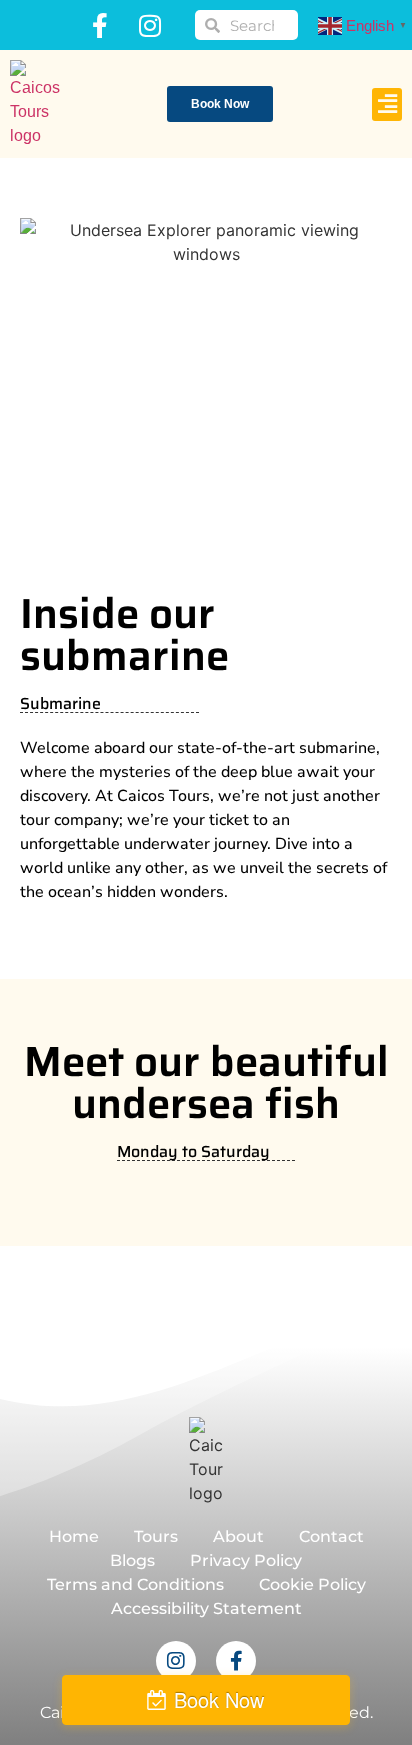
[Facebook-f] (100, 25)
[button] (387, 104)
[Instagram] (150, 25)
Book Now (219, 1699)
